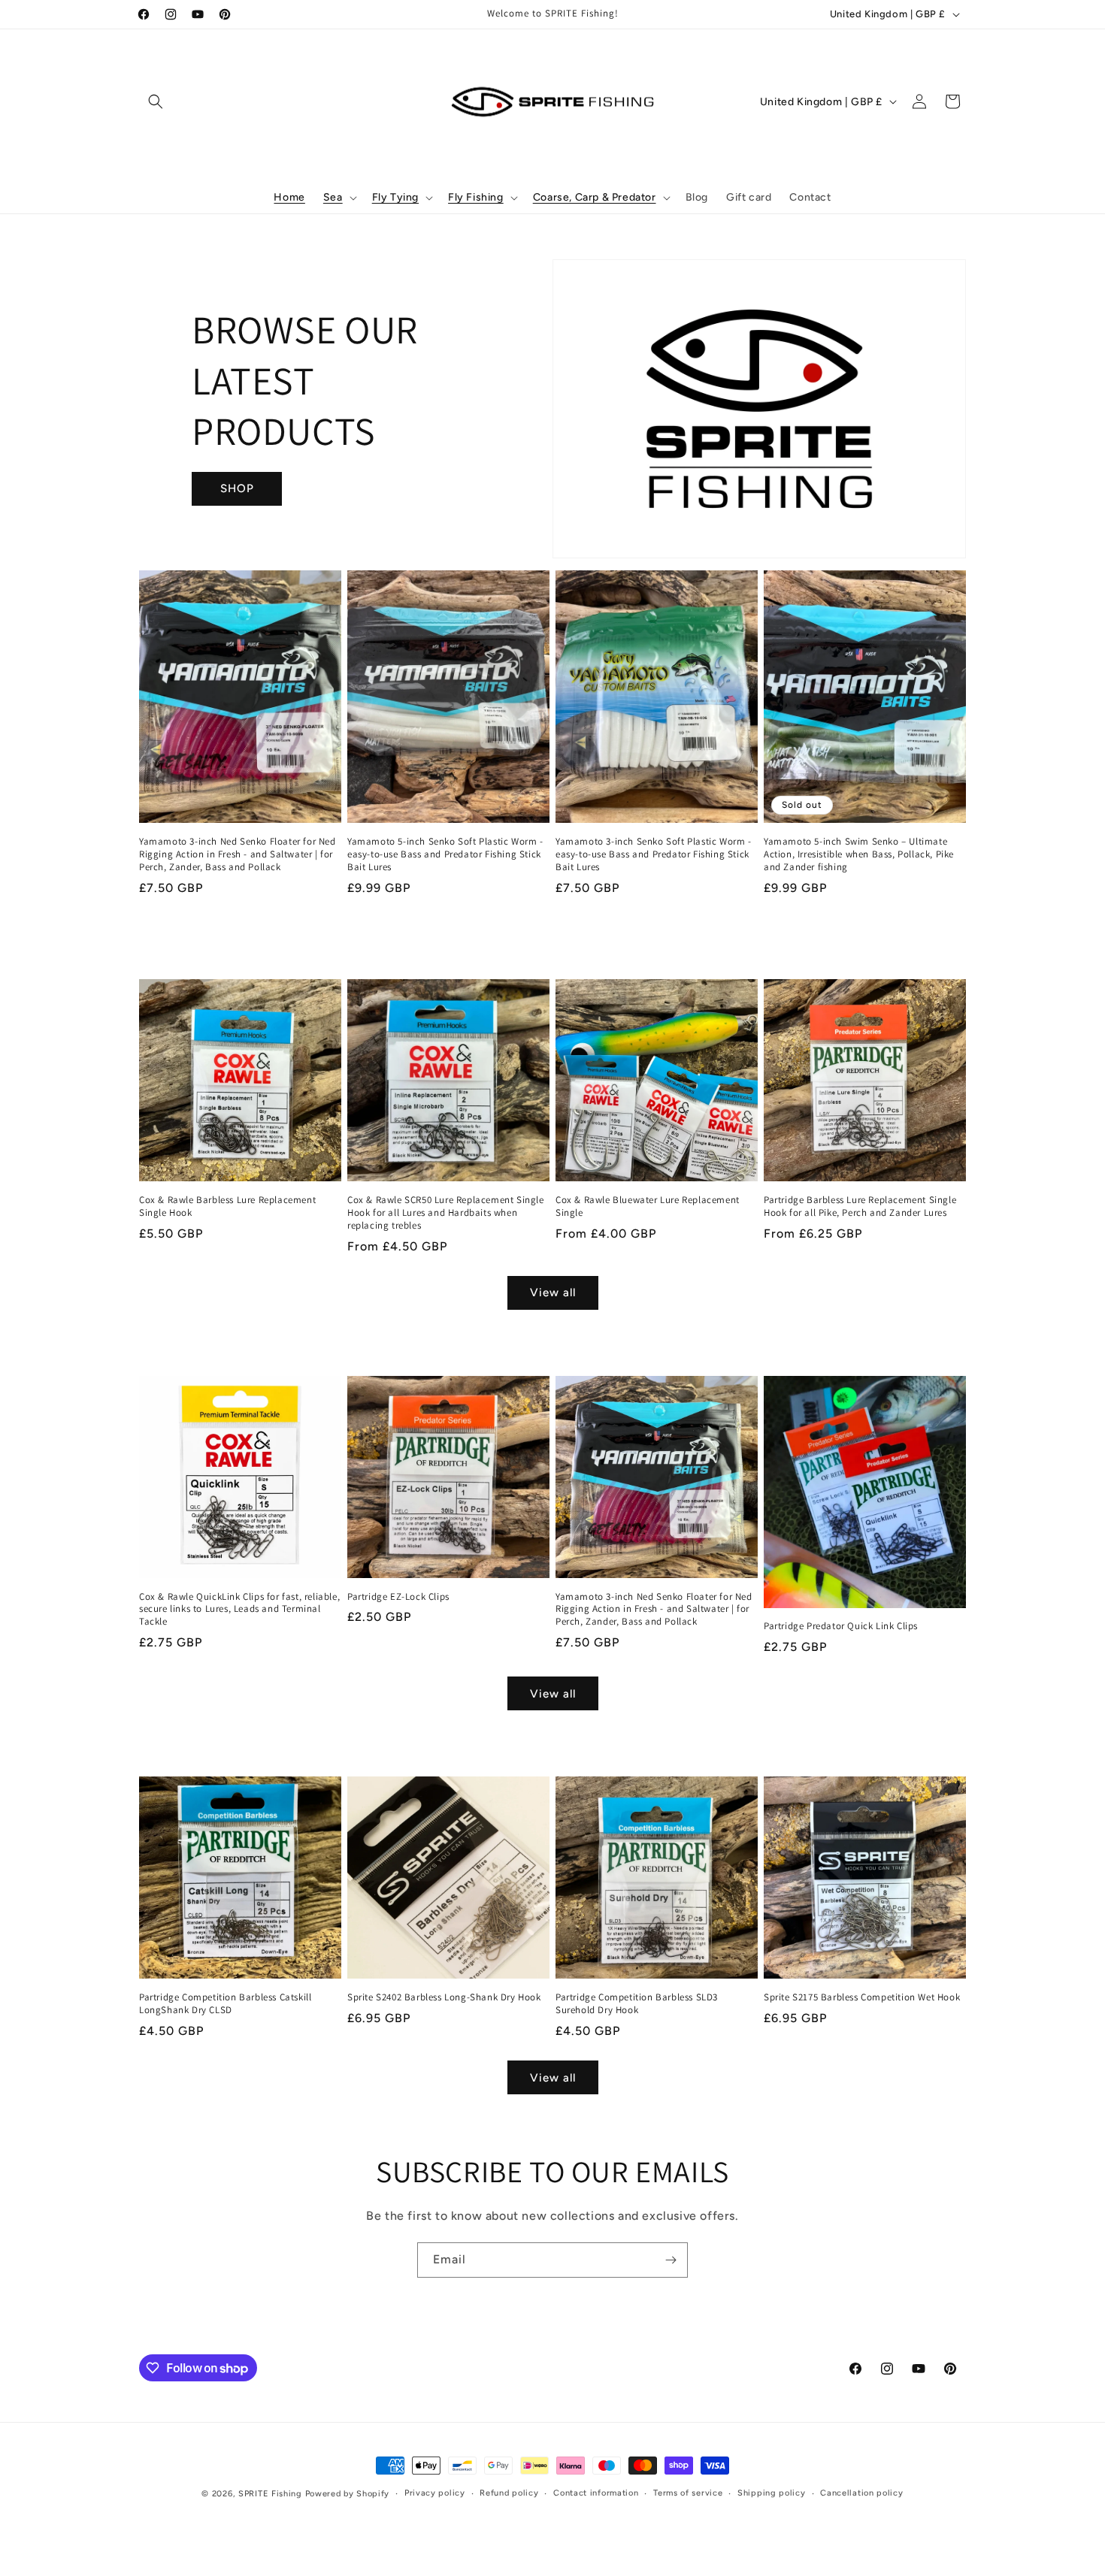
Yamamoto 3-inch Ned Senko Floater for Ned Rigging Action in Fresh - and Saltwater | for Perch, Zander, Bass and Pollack (238, 854)
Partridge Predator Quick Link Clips (841, 1626)
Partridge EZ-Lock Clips (398, 1597)
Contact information (596, 2493)
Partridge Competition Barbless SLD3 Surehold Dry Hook (637, 2004)
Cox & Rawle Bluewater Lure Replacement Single (648, 1206)
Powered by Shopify (348, 2494)
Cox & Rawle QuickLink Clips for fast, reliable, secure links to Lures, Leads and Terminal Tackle (239, 1610)
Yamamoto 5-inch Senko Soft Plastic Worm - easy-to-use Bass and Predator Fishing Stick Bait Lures (445, 854)
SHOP (237, 488)
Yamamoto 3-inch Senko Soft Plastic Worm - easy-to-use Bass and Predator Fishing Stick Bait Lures (654, 854)
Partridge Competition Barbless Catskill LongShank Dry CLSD (225, 2004)
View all (553, 1293)
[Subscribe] (671, 2260)
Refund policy (509, 2493)
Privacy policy (435, 2493)
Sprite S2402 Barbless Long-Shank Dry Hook (444, 1997)
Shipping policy (772, 2493)
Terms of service (688, 2493)
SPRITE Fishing (270, 2494)
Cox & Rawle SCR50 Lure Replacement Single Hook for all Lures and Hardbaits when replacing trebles (446, 1213)
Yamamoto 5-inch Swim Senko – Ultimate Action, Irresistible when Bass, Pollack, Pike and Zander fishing (859, 854)
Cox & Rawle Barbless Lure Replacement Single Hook (227, 1206)
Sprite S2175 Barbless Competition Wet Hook (862, 1997)
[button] (156, 101)
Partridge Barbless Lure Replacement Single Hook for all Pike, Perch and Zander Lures (860, 1206)
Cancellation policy (861, 2493)
